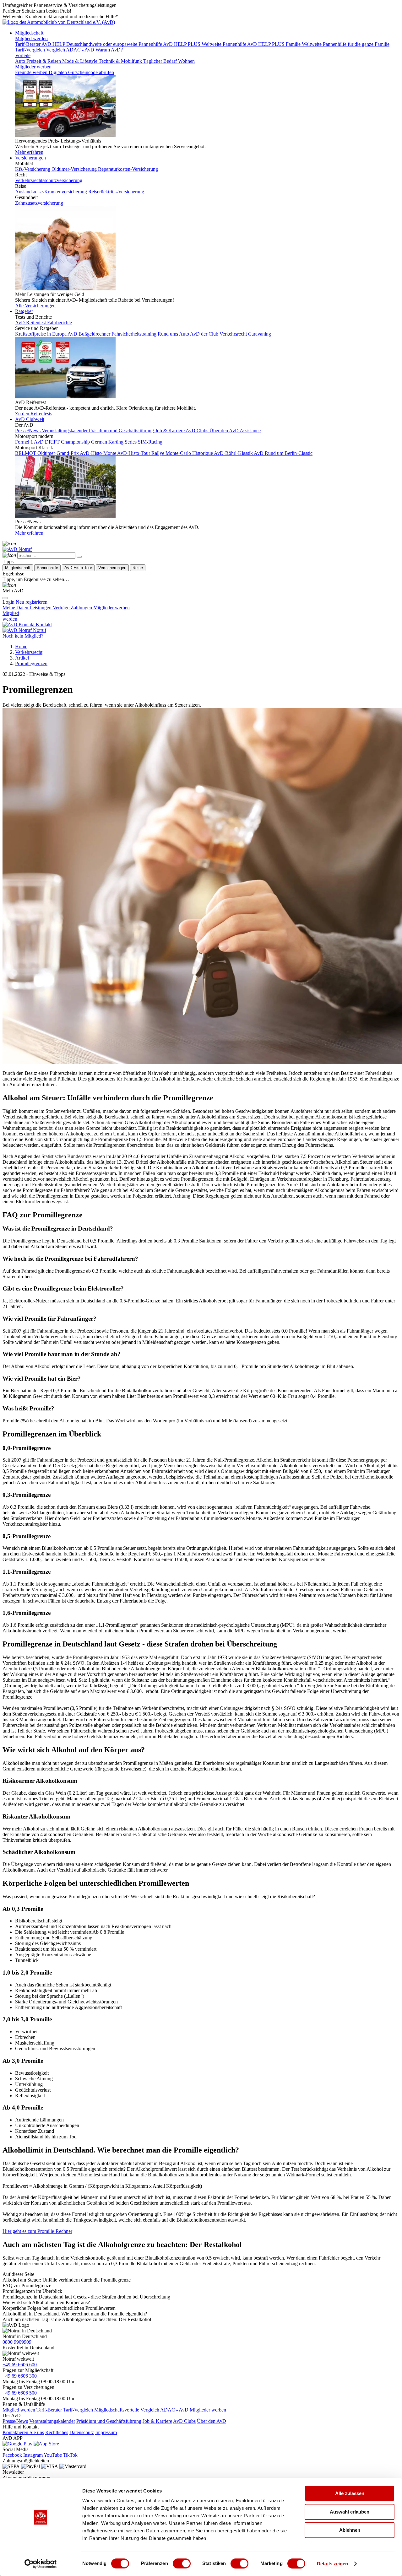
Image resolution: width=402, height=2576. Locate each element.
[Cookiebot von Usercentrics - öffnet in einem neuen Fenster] (41, 2564)
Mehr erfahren (29, 152)
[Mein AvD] (9, 585)
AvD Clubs (184, 2421)
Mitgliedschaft (29, 33)
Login (8, 602)
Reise (138, 568)
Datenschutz (82, 2432)
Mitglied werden (31, 38)
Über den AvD (212, 2421)
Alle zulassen (350, 2493)
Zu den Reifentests (34, 414)
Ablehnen (350, 2530)
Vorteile (23, 55)
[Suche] (9, 544)
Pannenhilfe (47, 568)
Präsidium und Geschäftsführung (109, 2421)
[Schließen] (79, 557)
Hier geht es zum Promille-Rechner (37, 2231)
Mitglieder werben (33, 67)
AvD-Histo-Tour (78, 568)
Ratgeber (24, 311)
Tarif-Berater (49, 2410)
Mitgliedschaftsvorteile (117, 2410)
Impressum (106, 2432)
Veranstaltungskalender (52, 2421)
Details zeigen (332, 2564)
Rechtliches (57, 2432)
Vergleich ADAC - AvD (164, 2410)
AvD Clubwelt (30, 419)
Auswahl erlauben (350, 2512)
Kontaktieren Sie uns (23, 2432)
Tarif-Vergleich (78, 2410)
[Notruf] (17, 549)
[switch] (182, 2563)
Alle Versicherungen (35, 306)
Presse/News (15, 2421)
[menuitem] (32, 602)
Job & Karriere (157, 2421)
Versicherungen (30, 158)
